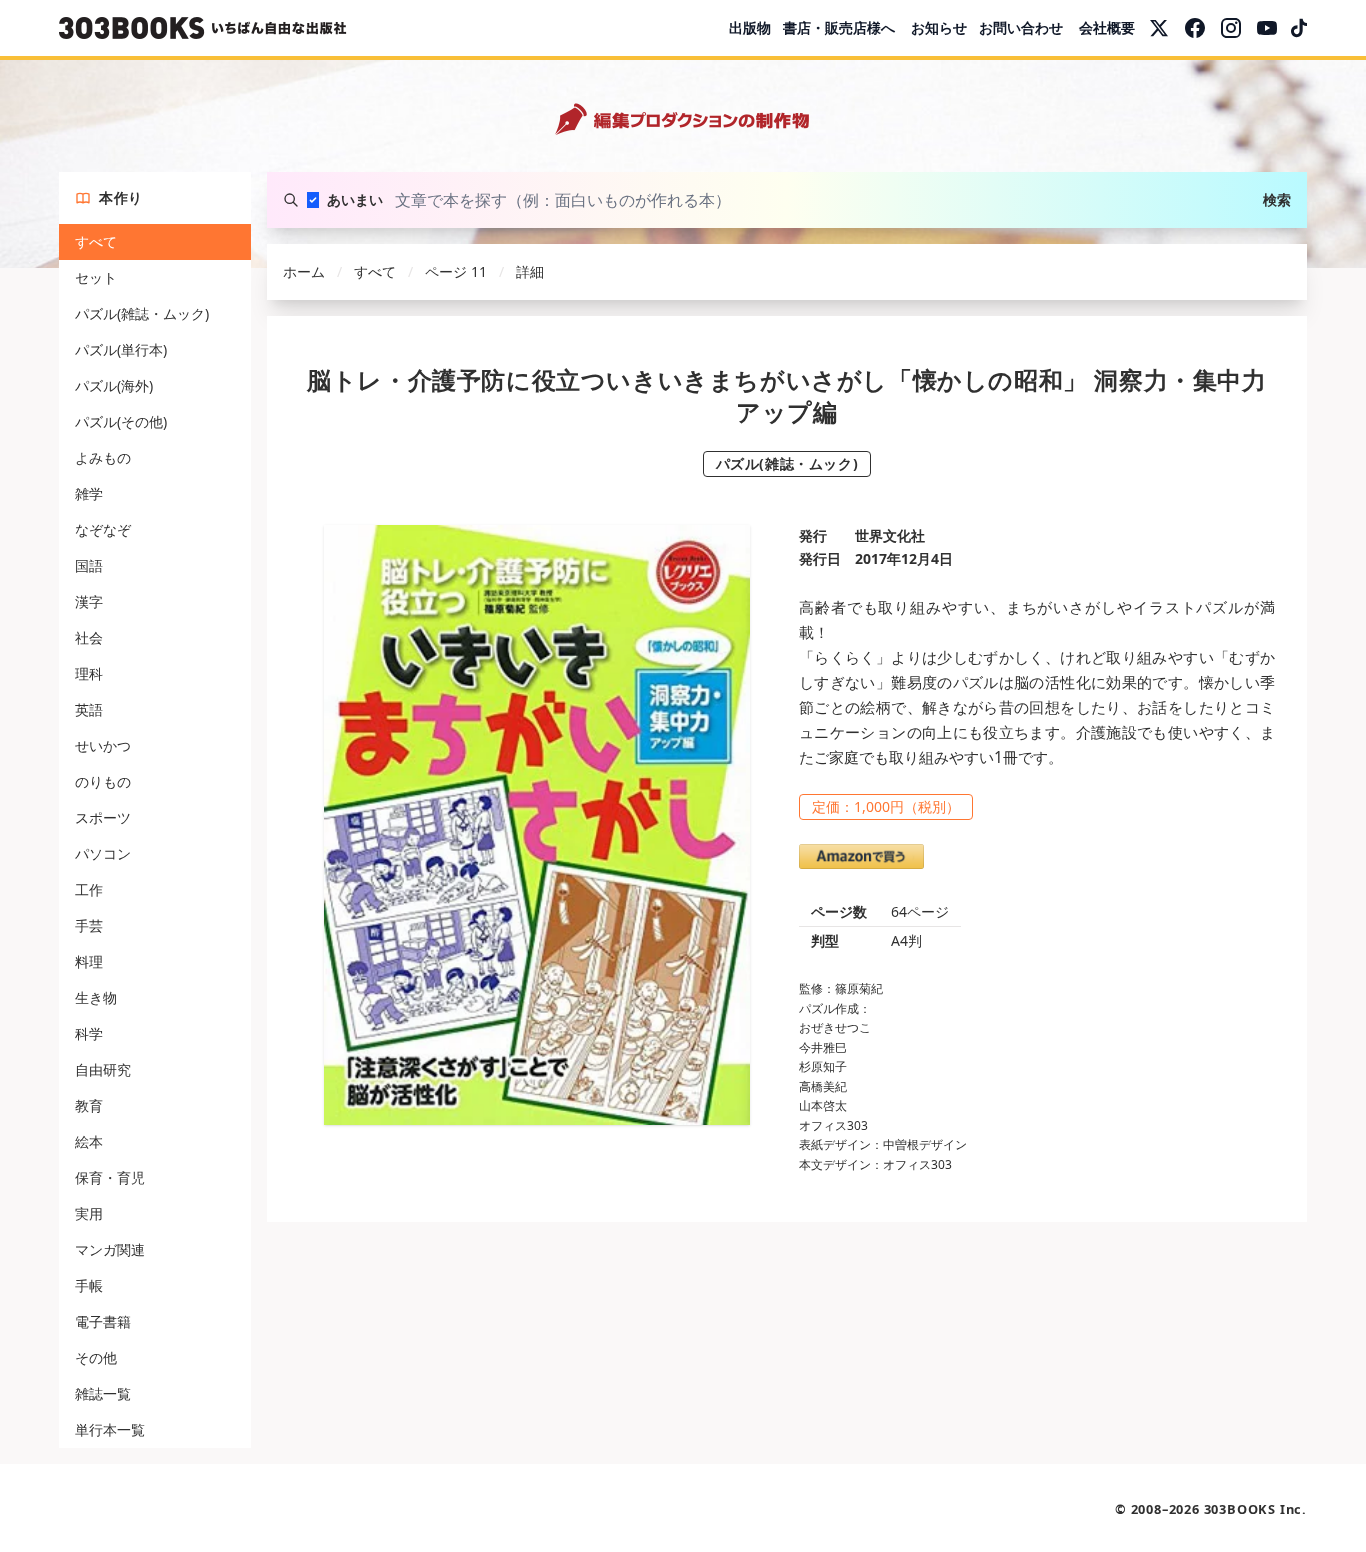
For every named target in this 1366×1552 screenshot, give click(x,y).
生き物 (96, 997)
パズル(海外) (114, 385)
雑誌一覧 (103, 1393)
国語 (89, 565)
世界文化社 (890, 535)
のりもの (103, 781)
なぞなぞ (103, 529)
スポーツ (103, 817)
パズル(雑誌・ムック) (142, 313)
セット (96, 277)
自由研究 (103, 1069)
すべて (96, 241)
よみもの (103, 457)
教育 (89, 1105)
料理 (89, 961)
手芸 (89, 925)
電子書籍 (103, 1321)
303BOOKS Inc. (1255, 1509)
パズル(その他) (121, 421)
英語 (89, 709)
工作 (89, 889)
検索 (1277, 199)
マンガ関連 (110, 1249)
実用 (89, 1213)
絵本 (89, 1141)
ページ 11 (456, 271)
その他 (96, 1357)
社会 (89, 637)
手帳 (89, 1285)
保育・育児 (110, 1177)
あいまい (355, 199)
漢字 (89, 601)
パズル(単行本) (121, 349)
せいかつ (103, 745)
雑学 (89, 493)
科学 (89, 1033)
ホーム (304, 271)
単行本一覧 (110, 1429)
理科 (89, 673)
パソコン (103, 853)
